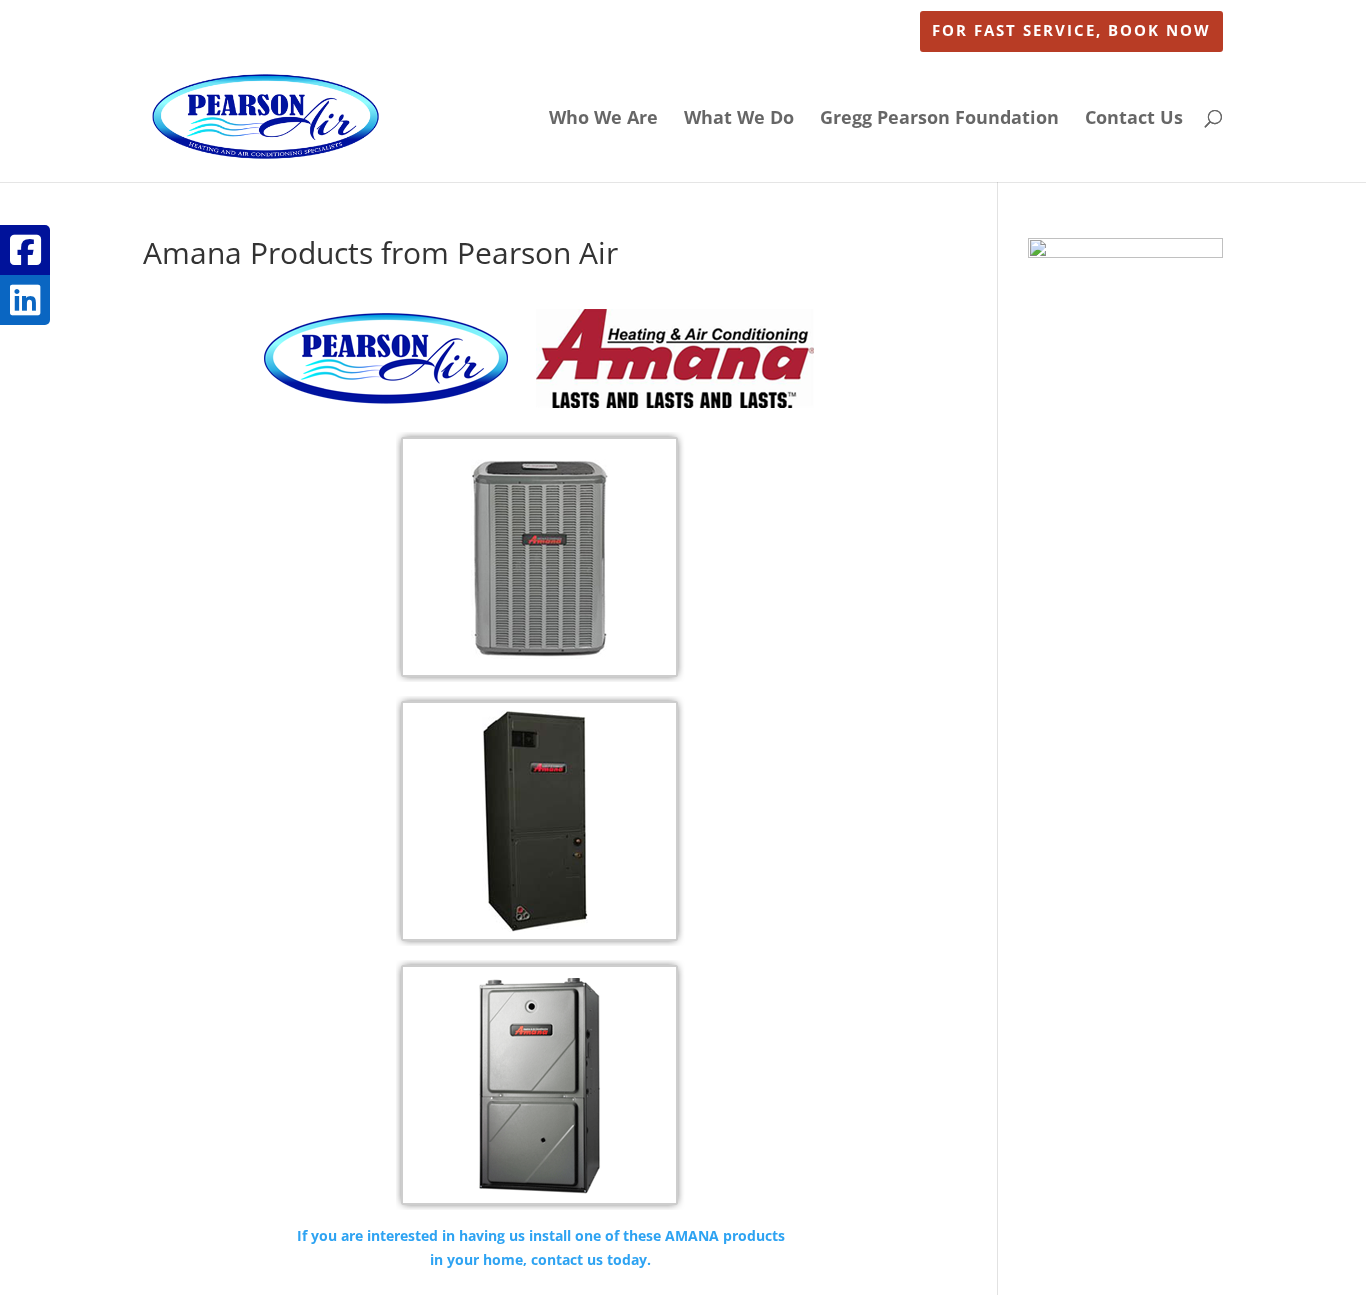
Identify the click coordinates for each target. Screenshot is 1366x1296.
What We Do (739, 119)
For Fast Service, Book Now (1071, 31)
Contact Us (1134, 119)
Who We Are (603, 119)
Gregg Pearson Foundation (939, 119)
